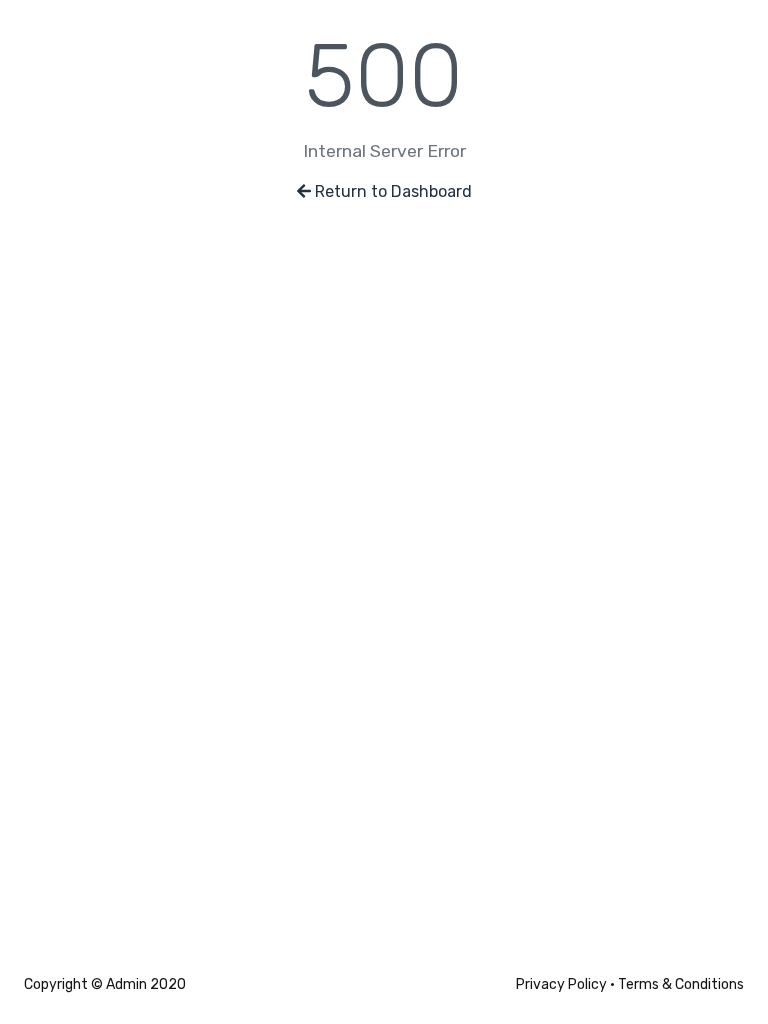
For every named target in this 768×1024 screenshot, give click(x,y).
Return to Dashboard (393, 191)
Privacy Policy (561, 984)
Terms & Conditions (681, 984)
